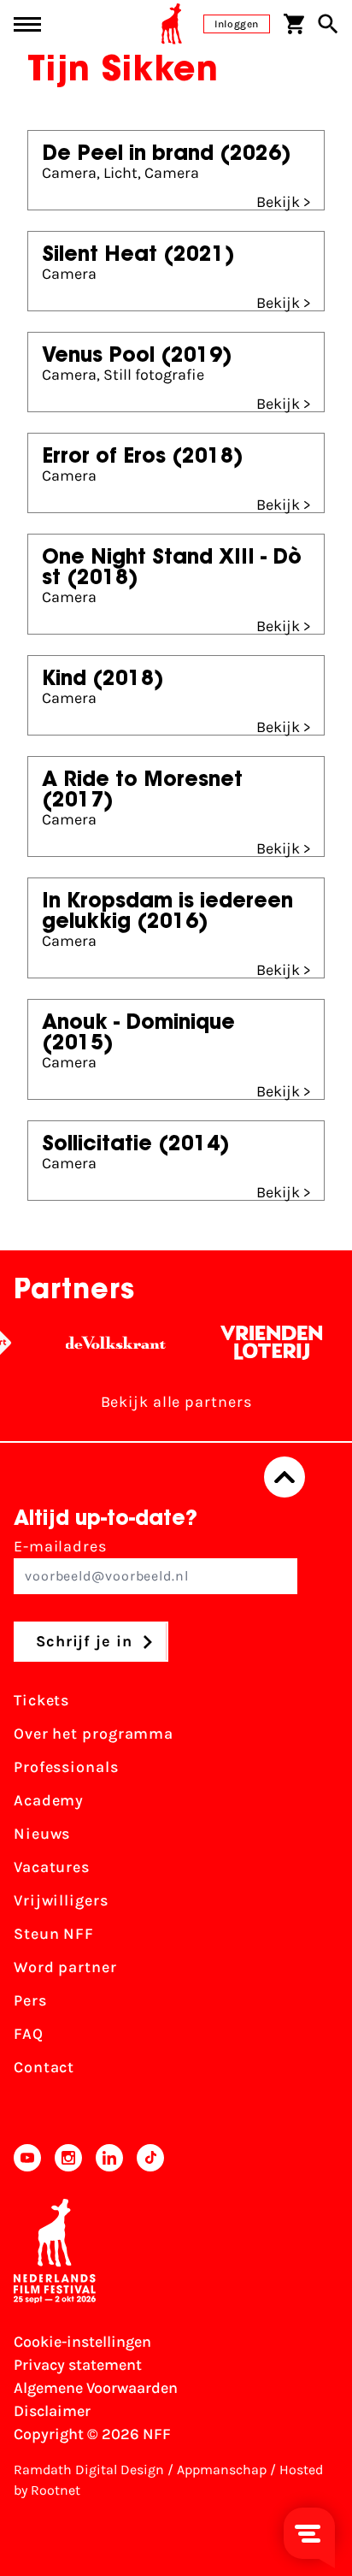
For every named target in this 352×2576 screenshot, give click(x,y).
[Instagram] (68, 2158)
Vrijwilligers (61, 1900)
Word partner (65, 1967)
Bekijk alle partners (176, 1402)
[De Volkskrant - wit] (108, 1343)
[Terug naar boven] (285, 1477)
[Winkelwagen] (294, 24)
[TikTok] (150, 2158)
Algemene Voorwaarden (96, 2388)
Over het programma (94, 1734)
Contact (44, 2067)
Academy (49, 1800)
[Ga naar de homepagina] (172, 24)
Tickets (41, 1700)
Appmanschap (222, 2470)
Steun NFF (54, 1934)
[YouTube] (27, 2158)
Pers (30, 2000)
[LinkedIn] (109, 2158)
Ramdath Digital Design (89, 2470)
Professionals (66, 1767)
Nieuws (42, 1834)
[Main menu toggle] (27, 24)
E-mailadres (60, 1546)
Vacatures (52, 1867)
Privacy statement (78, 2365)
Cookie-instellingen (82, 2342)
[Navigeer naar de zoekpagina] (328, 24)
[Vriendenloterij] (264, 1343)
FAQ (29, 2034)
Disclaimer (52, 2411)
